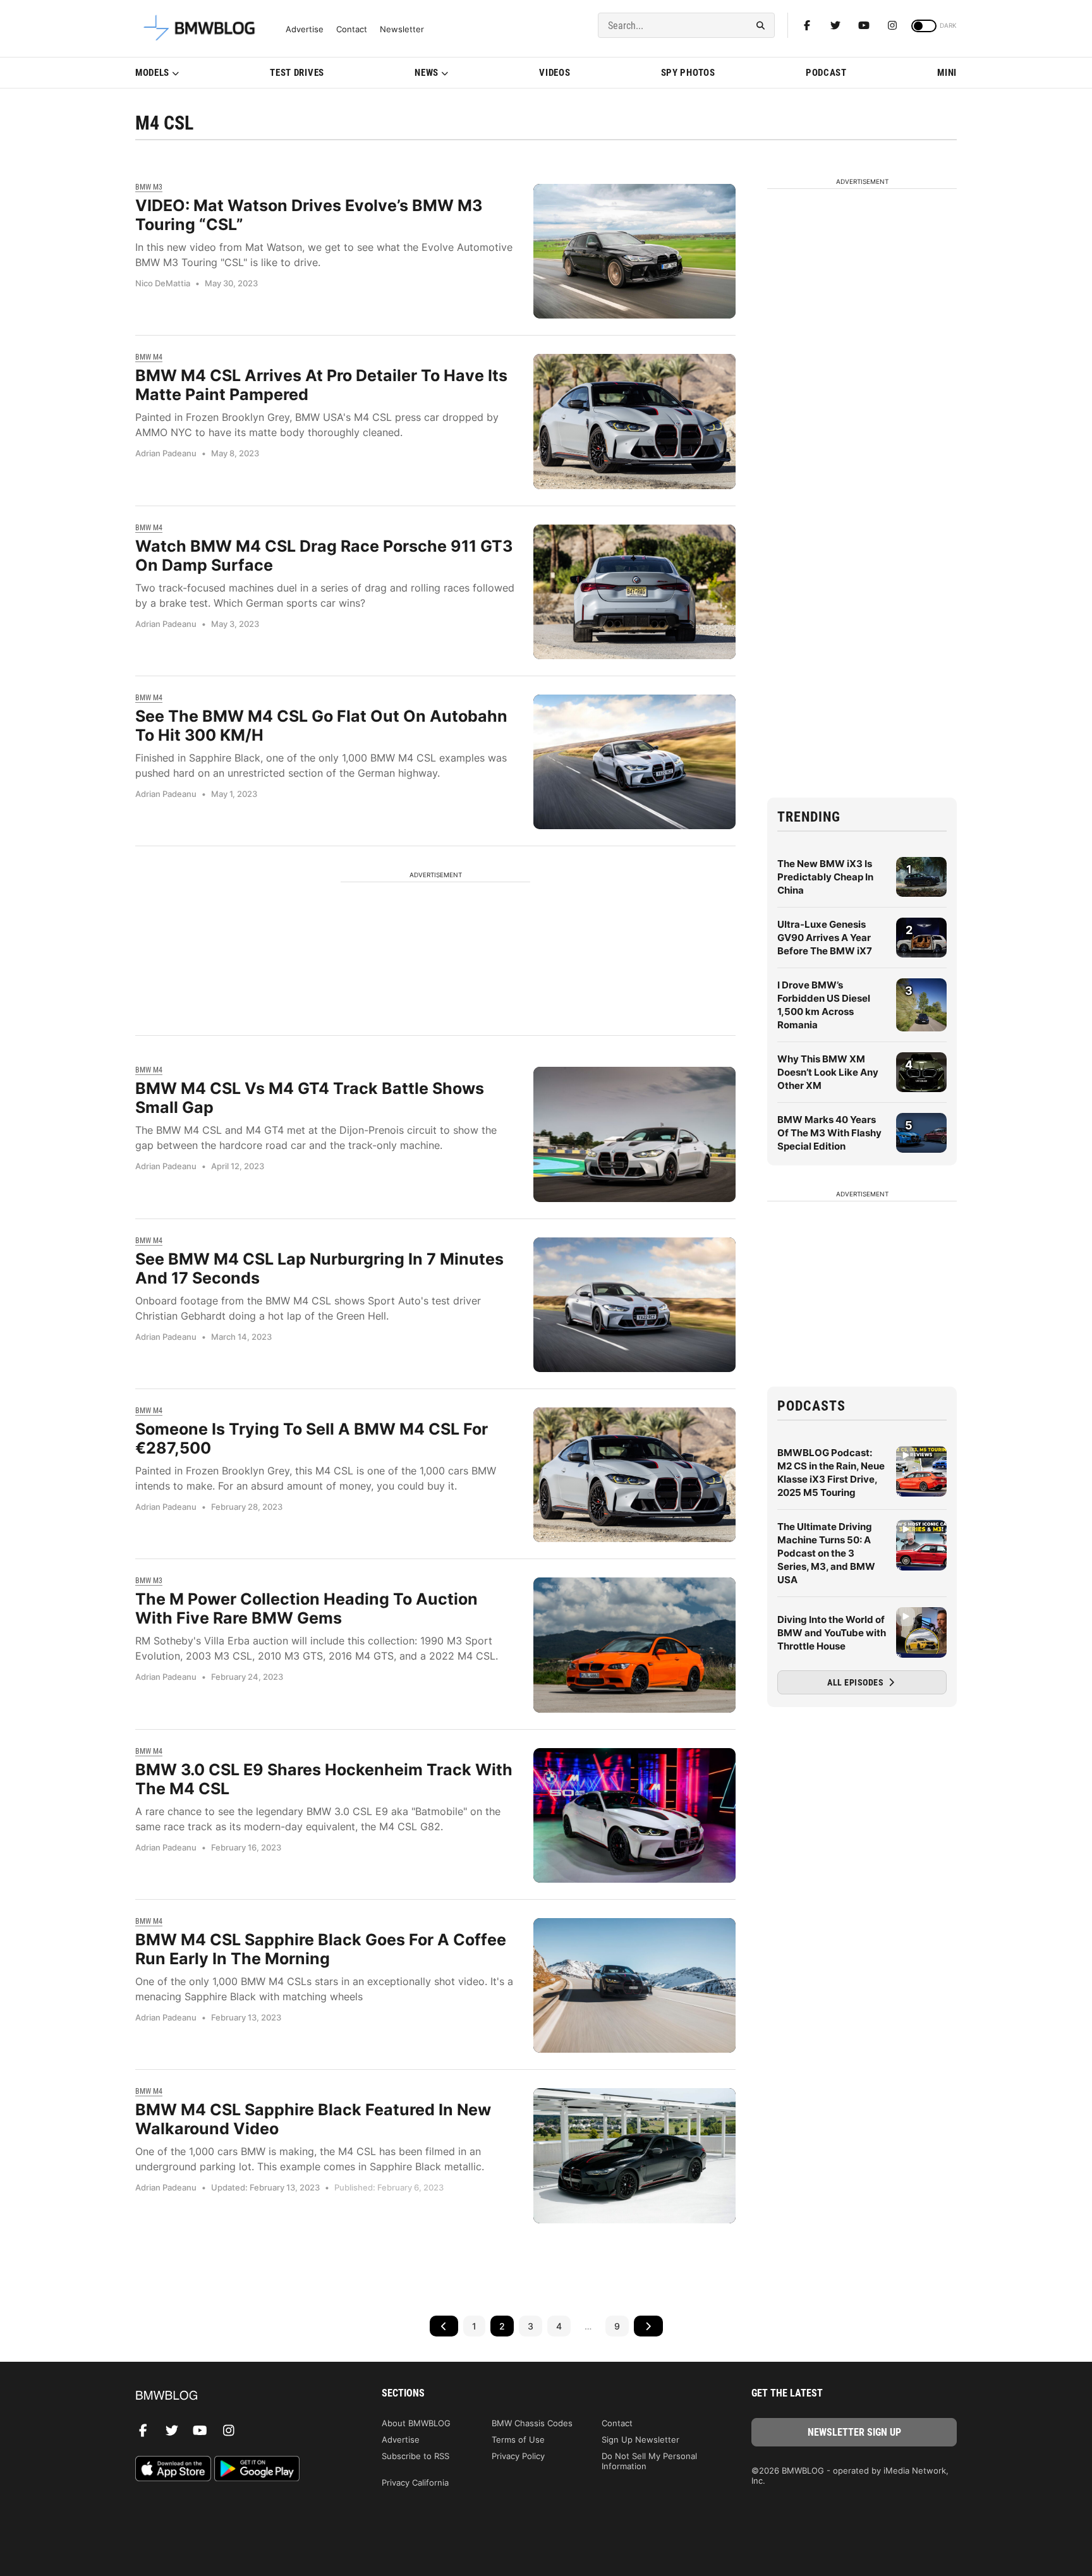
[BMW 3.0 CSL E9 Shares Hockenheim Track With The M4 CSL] (634, 1815)
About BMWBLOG (416, 2423)
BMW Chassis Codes (532, 2423)
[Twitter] (835, 25)
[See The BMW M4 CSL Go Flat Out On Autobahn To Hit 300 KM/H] (634, 762)
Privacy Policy (518, 2456)
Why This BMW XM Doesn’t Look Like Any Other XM (828, 1072)
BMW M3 (149, 187)
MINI (947, 73)
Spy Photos (688, 73)
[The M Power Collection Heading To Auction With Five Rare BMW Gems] (634, 1645)
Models (152, 73)
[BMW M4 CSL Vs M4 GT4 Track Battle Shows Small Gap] (634, 1134)
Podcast (826, 73)
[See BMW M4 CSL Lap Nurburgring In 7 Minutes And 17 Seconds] (634, 1305)
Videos (555, 73)
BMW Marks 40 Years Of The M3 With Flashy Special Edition (829, 1133)
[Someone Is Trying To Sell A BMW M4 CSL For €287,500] (634, 1475)
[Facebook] (807, 25)
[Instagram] (892, 25)
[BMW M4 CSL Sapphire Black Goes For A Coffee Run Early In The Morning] (634, 1985)
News (427, 73)
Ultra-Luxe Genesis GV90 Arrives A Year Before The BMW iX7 (825, 938)
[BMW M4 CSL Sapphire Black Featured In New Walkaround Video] (634, 2155)
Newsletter (402, 29)
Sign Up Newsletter (640, 2439)
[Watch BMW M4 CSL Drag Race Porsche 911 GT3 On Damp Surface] (634, 592)
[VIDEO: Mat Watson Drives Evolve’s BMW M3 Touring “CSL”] (634, 251)
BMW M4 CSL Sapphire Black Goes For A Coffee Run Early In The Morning (321, 1949)
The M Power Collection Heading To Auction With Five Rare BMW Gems (306, 1608)
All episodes (857, 1682)
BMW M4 (149, 357)
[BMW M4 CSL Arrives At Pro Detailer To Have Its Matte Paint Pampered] (634, 421)
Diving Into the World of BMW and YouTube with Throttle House (832, 1633)
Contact (352, 29)
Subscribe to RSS (416, 2456)
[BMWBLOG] (238, 2396)
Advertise (305, 29)
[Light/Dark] (924, 26)
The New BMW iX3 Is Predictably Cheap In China (825, 877)
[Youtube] (864, 25)
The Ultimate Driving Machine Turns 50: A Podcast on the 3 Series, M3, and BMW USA (826, 1553)
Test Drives (297, 73)
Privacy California (415, 2482)
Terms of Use (518, 2439)
